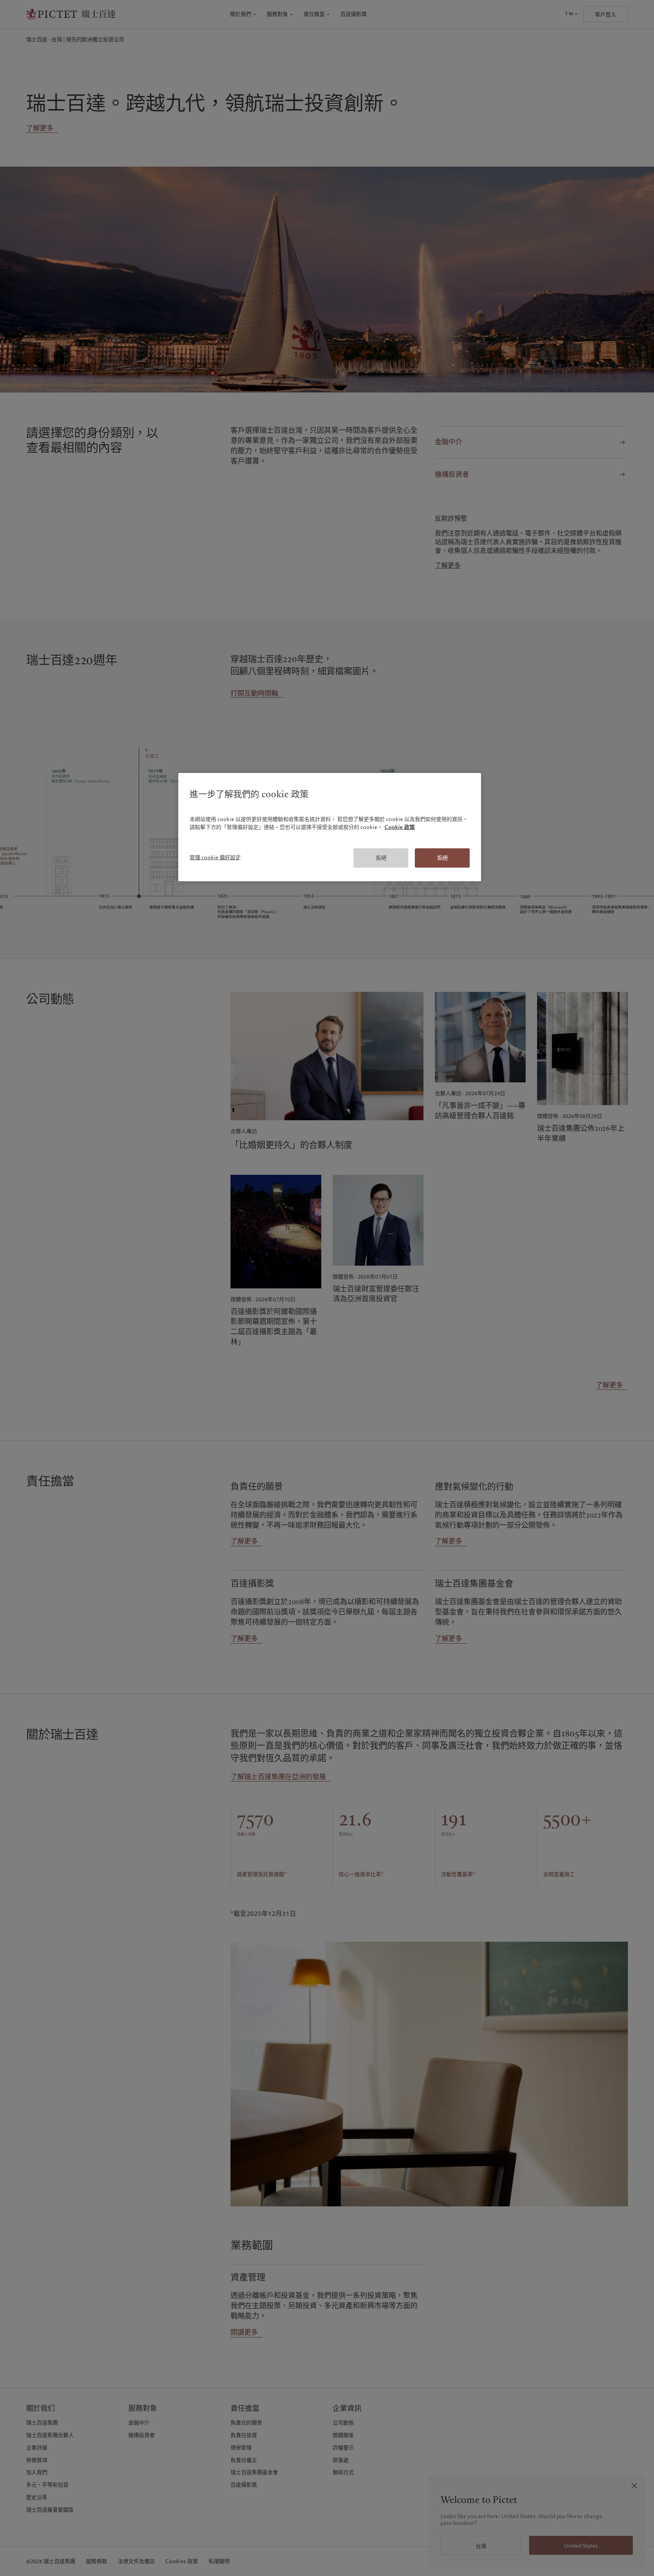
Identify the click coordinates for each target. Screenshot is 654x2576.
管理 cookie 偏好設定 (215, 857)
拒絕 (381, 858)
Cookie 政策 (400, 827)
